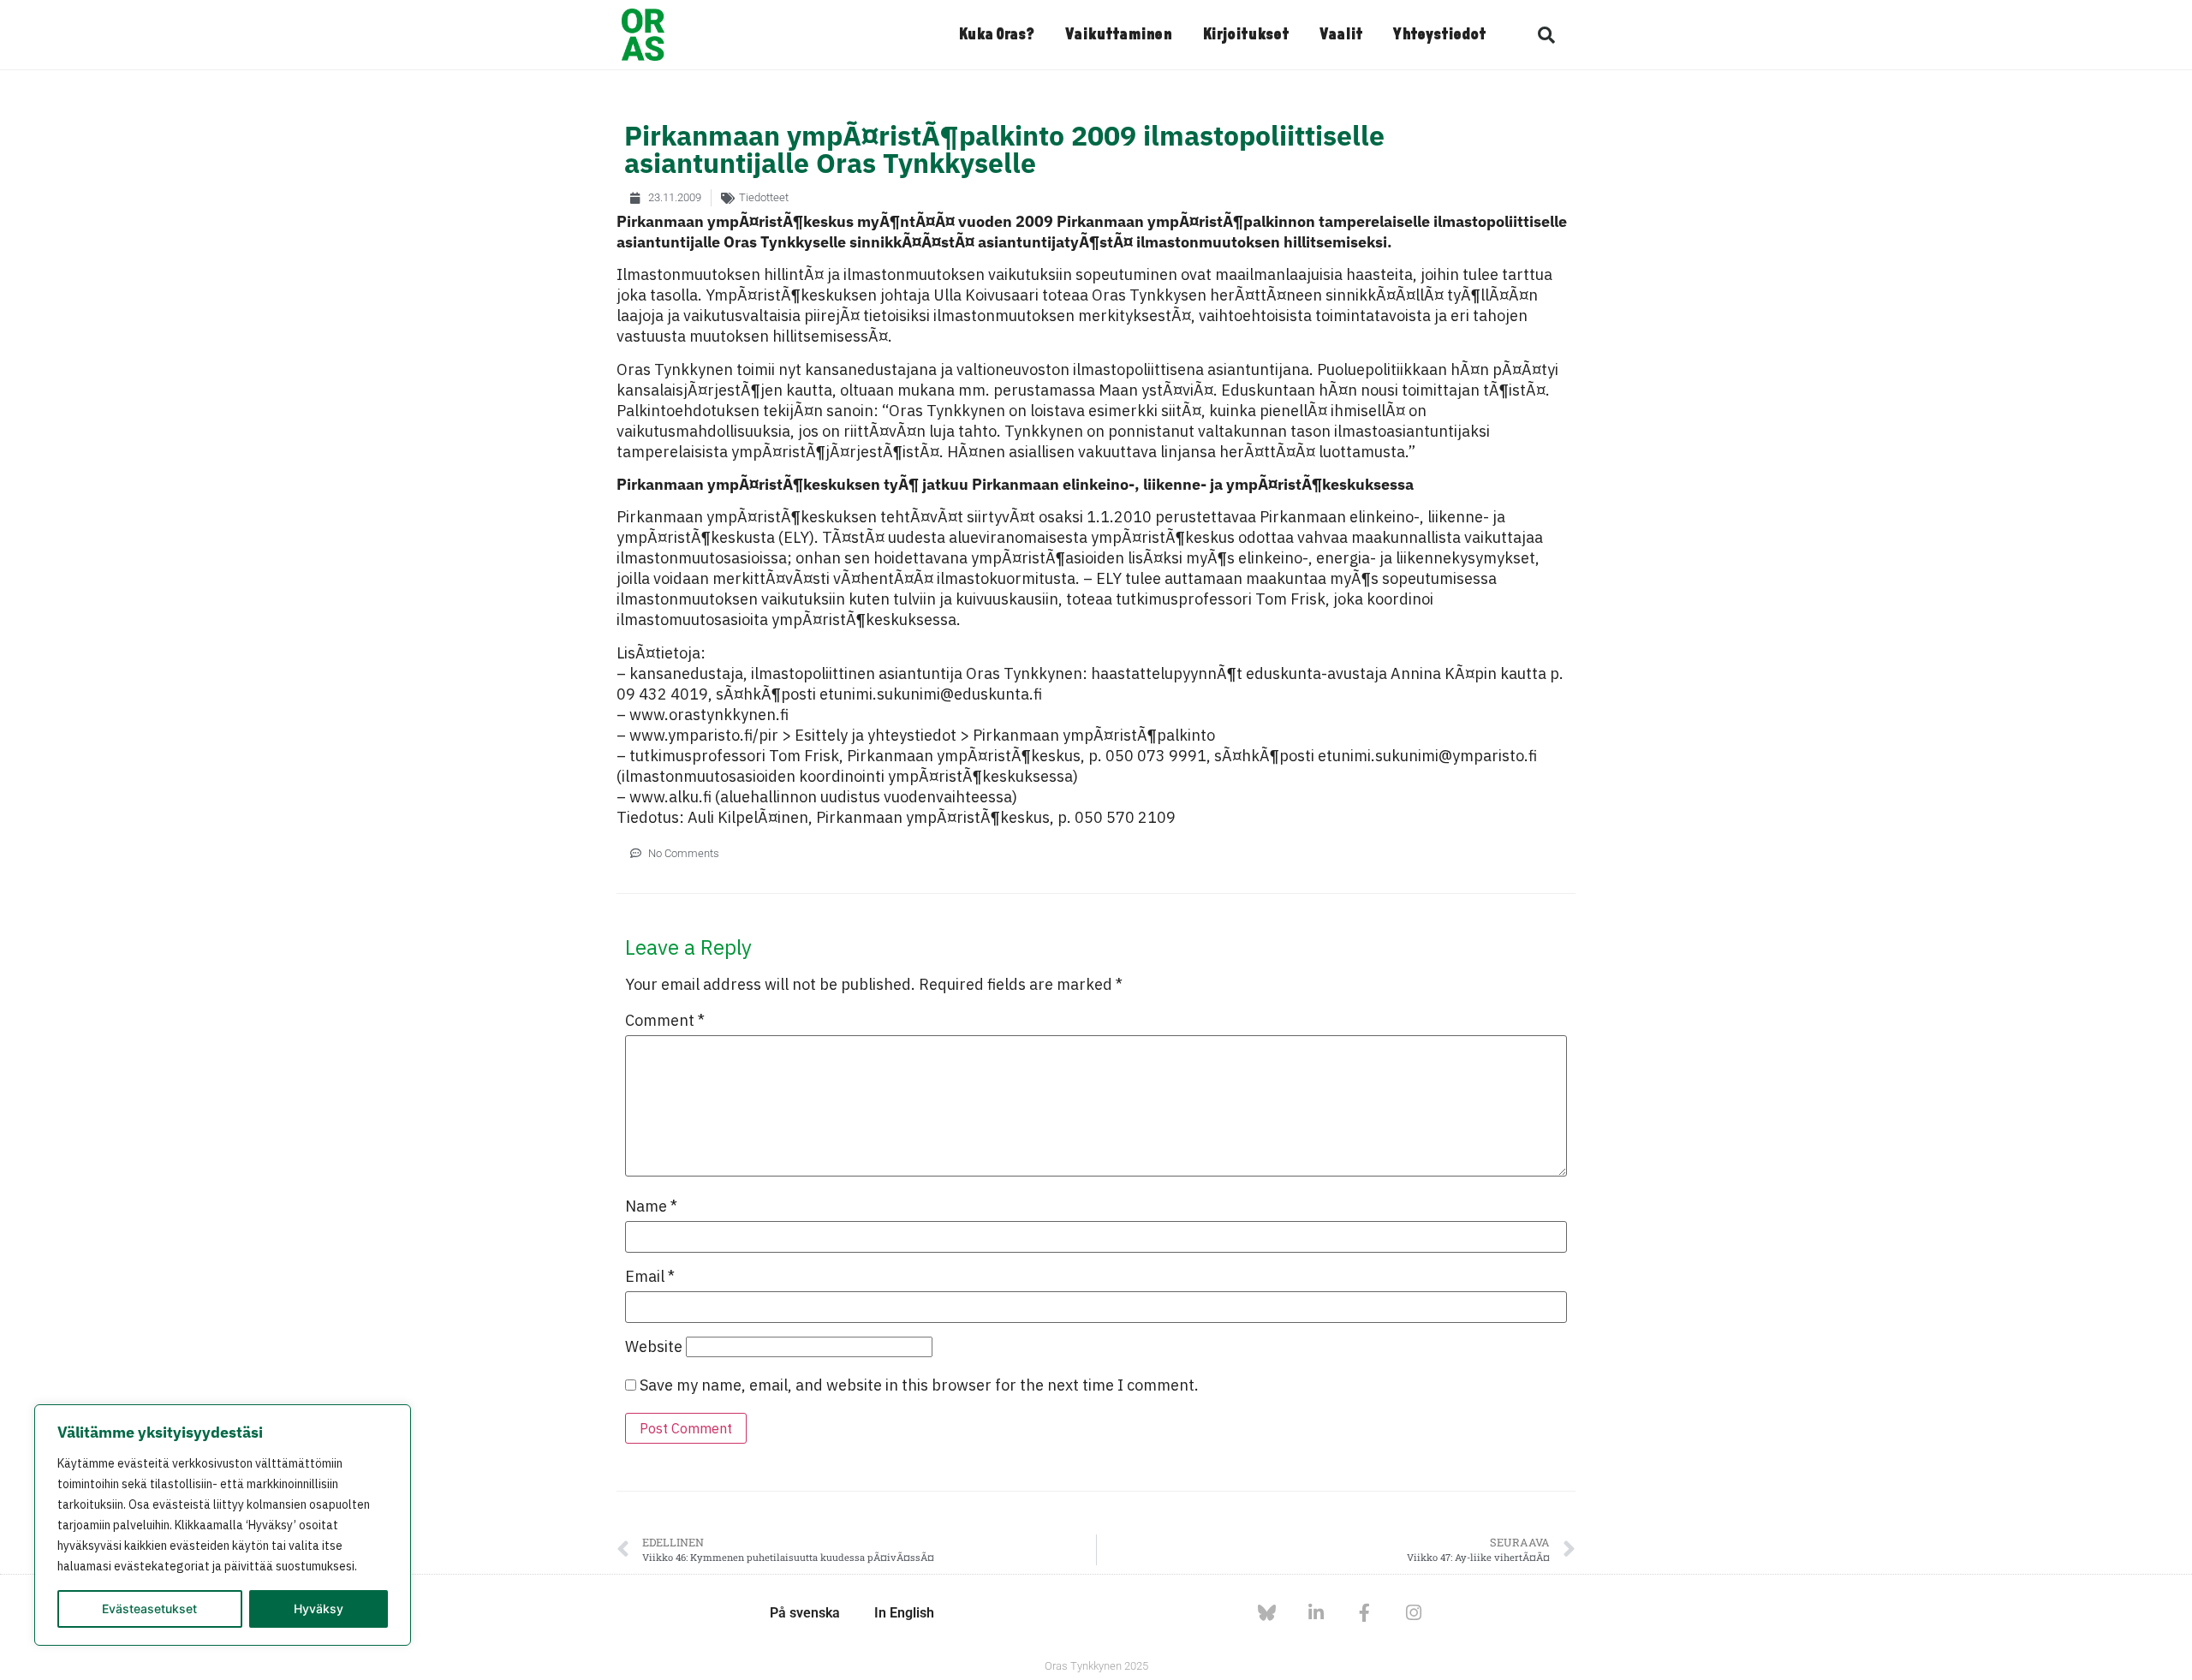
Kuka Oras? (996, 35)
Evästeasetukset (149, 1609)
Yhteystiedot (1439, 35)
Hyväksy (319, 1609)
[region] (223, 1525)
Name (651, 1206)
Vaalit (1341, 35)
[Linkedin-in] (1316, 1613)
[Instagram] (1413, 1613)
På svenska (805, 1613)
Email (650, 1277)
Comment (665, 1021)
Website (654, 1347)
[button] (1546, 35)
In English (904, 1613)
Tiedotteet (764, 197)
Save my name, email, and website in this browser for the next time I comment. (919, 1385)
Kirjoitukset (1245, 35)
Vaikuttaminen (1118, 35)
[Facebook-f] (1364, 1613)
